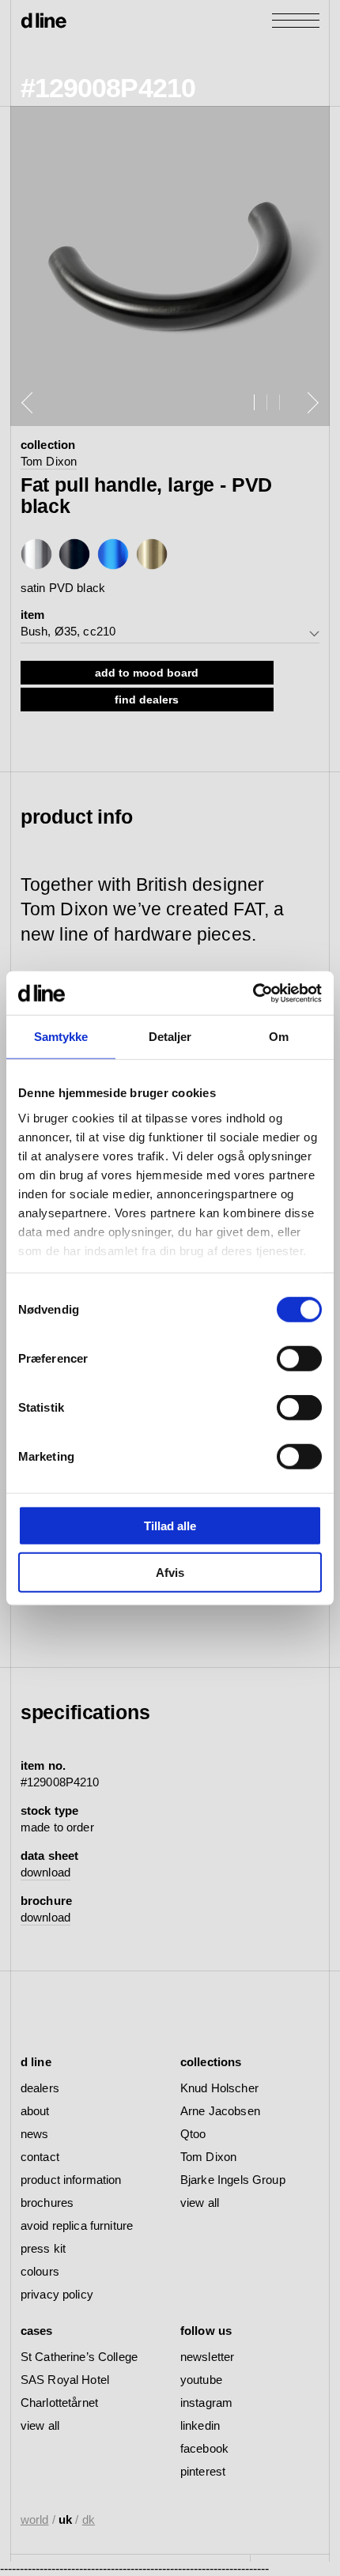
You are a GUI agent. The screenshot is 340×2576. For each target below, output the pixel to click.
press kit (43, 2248)
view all (200, 2203)
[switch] (299, 1359)
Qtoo (193, 2134)
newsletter (208, 2357)
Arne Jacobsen (220, 2111)
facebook (204, 2448)
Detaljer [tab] (170, 1037)
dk (89, 2519)
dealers (40, 2088)
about (35, 2111)
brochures (47, 2203)
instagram (206, 2403)
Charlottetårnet (59, 2403)
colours (40, 2271)
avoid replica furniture (77, 2225)
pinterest (203, 2471)
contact (40, 2157)
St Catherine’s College (79, 2357)
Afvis (170, 1573)
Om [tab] (279, 1037)
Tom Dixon (49, 461)
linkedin (200, 2425)
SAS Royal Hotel (65, 2380)
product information (71, 2180)
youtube (201, 2380)
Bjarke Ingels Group (233, 2180)
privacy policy (57, 2294)
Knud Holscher (219, 2088)
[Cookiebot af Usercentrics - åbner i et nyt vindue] (253, 993)
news (35, 2134)
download (45, 1872)
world (35, 2519)
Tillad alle (170, 1526)
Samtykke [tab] (61, 1037)
